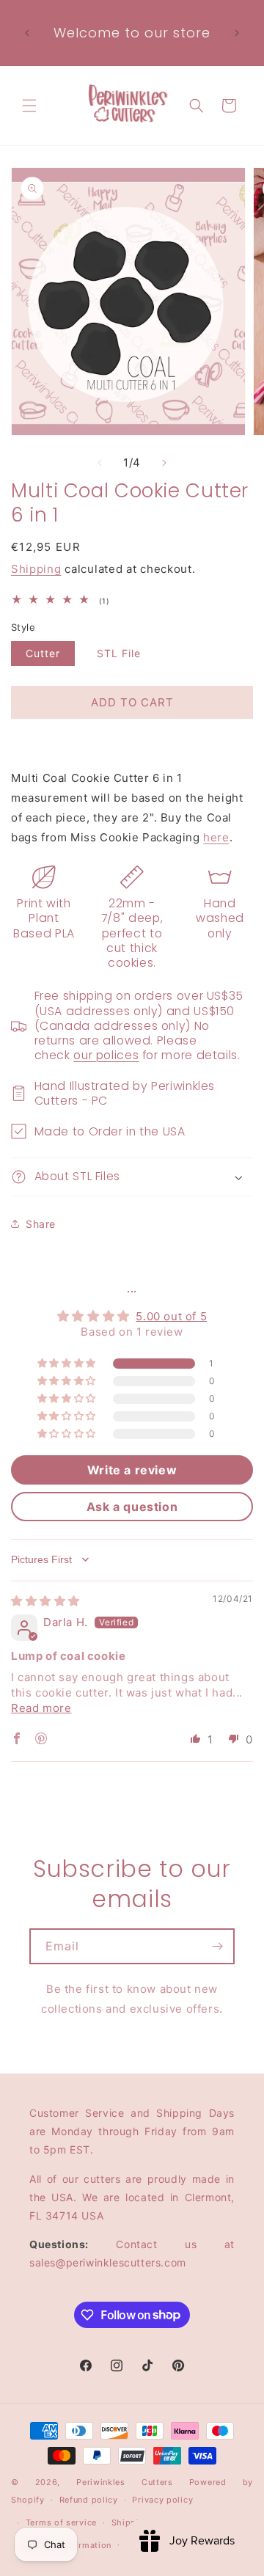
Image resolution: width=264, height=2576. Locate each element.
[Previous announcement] (27, 33)
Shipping (36, 569)
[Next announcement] (237, 33)
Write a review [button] (132, 1470)
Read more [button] (41, 1708)
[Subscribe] (217, 1946)
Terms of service (61, 2522)
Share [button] (41, 1224)
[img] (45, 1601)
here (216, 837)
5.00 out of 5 (171, 1316)
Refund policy (89, 2500)
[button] (29, 106)
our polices (106, 1055)
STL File (119, 653)
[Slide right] (164, 463)
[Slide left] (100, 463)
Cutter (43, 653)
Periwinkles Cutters (125, 2482)
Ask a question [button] (132, 1507)
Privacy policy (162, 2500)
